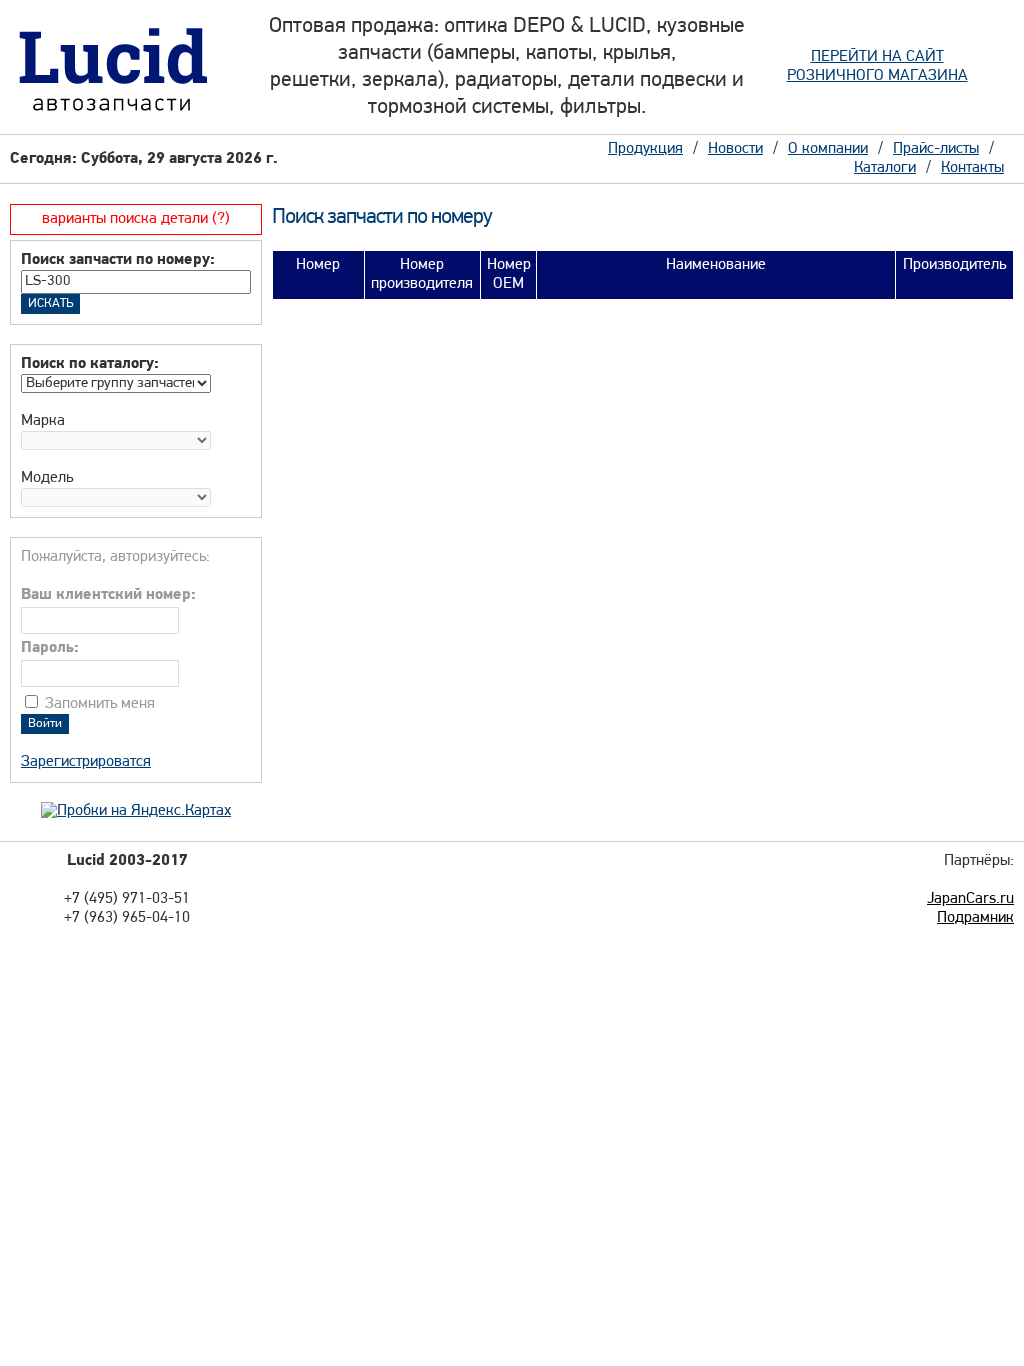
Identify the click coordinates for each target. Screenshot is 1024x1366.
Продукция (645, 149)
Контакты (972, 168)
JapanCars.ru (970, 899)
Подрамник (975, 918)
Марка (43, 421)
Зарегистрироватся (86, 762)
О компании (828, 149)
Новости (735, 149)
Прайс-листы (936, 149)
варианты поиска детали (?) (136, 219)
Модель (47, 478)
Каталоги (885, 168)
